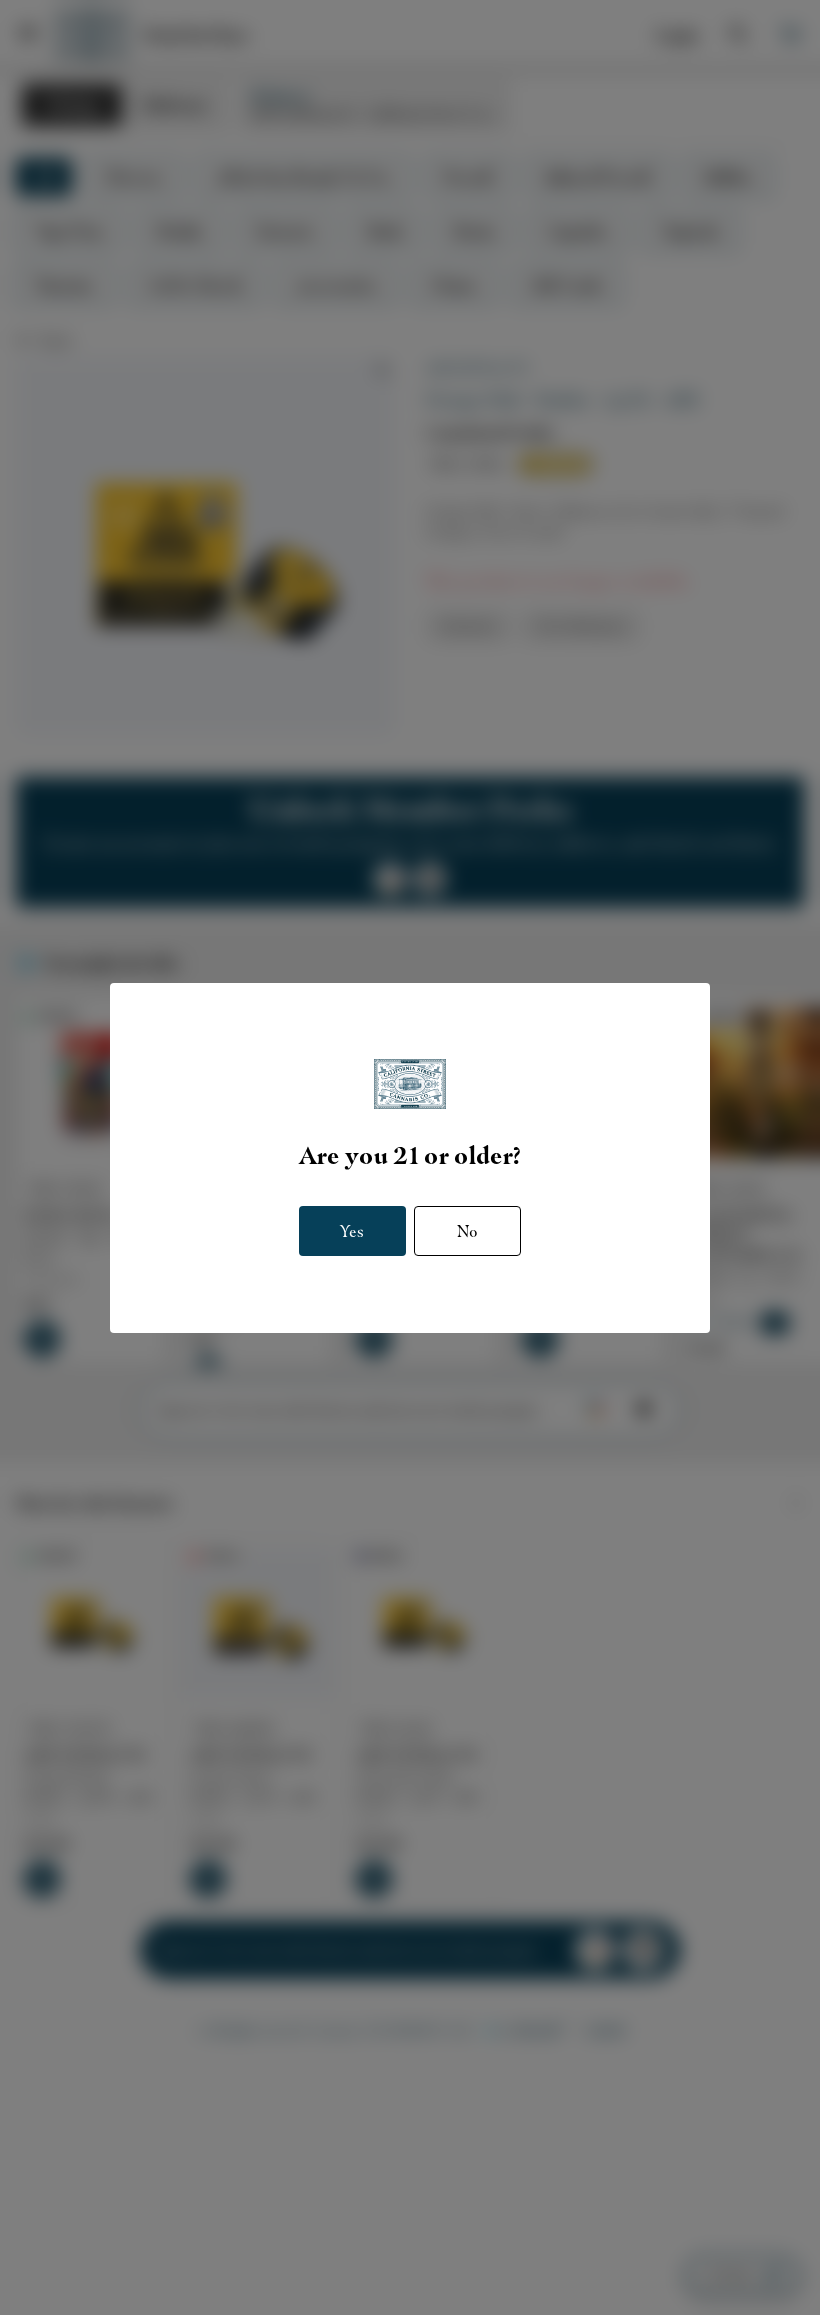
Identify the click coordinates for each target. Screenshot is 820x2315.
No (467, 1231)
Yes (352, 1231)
